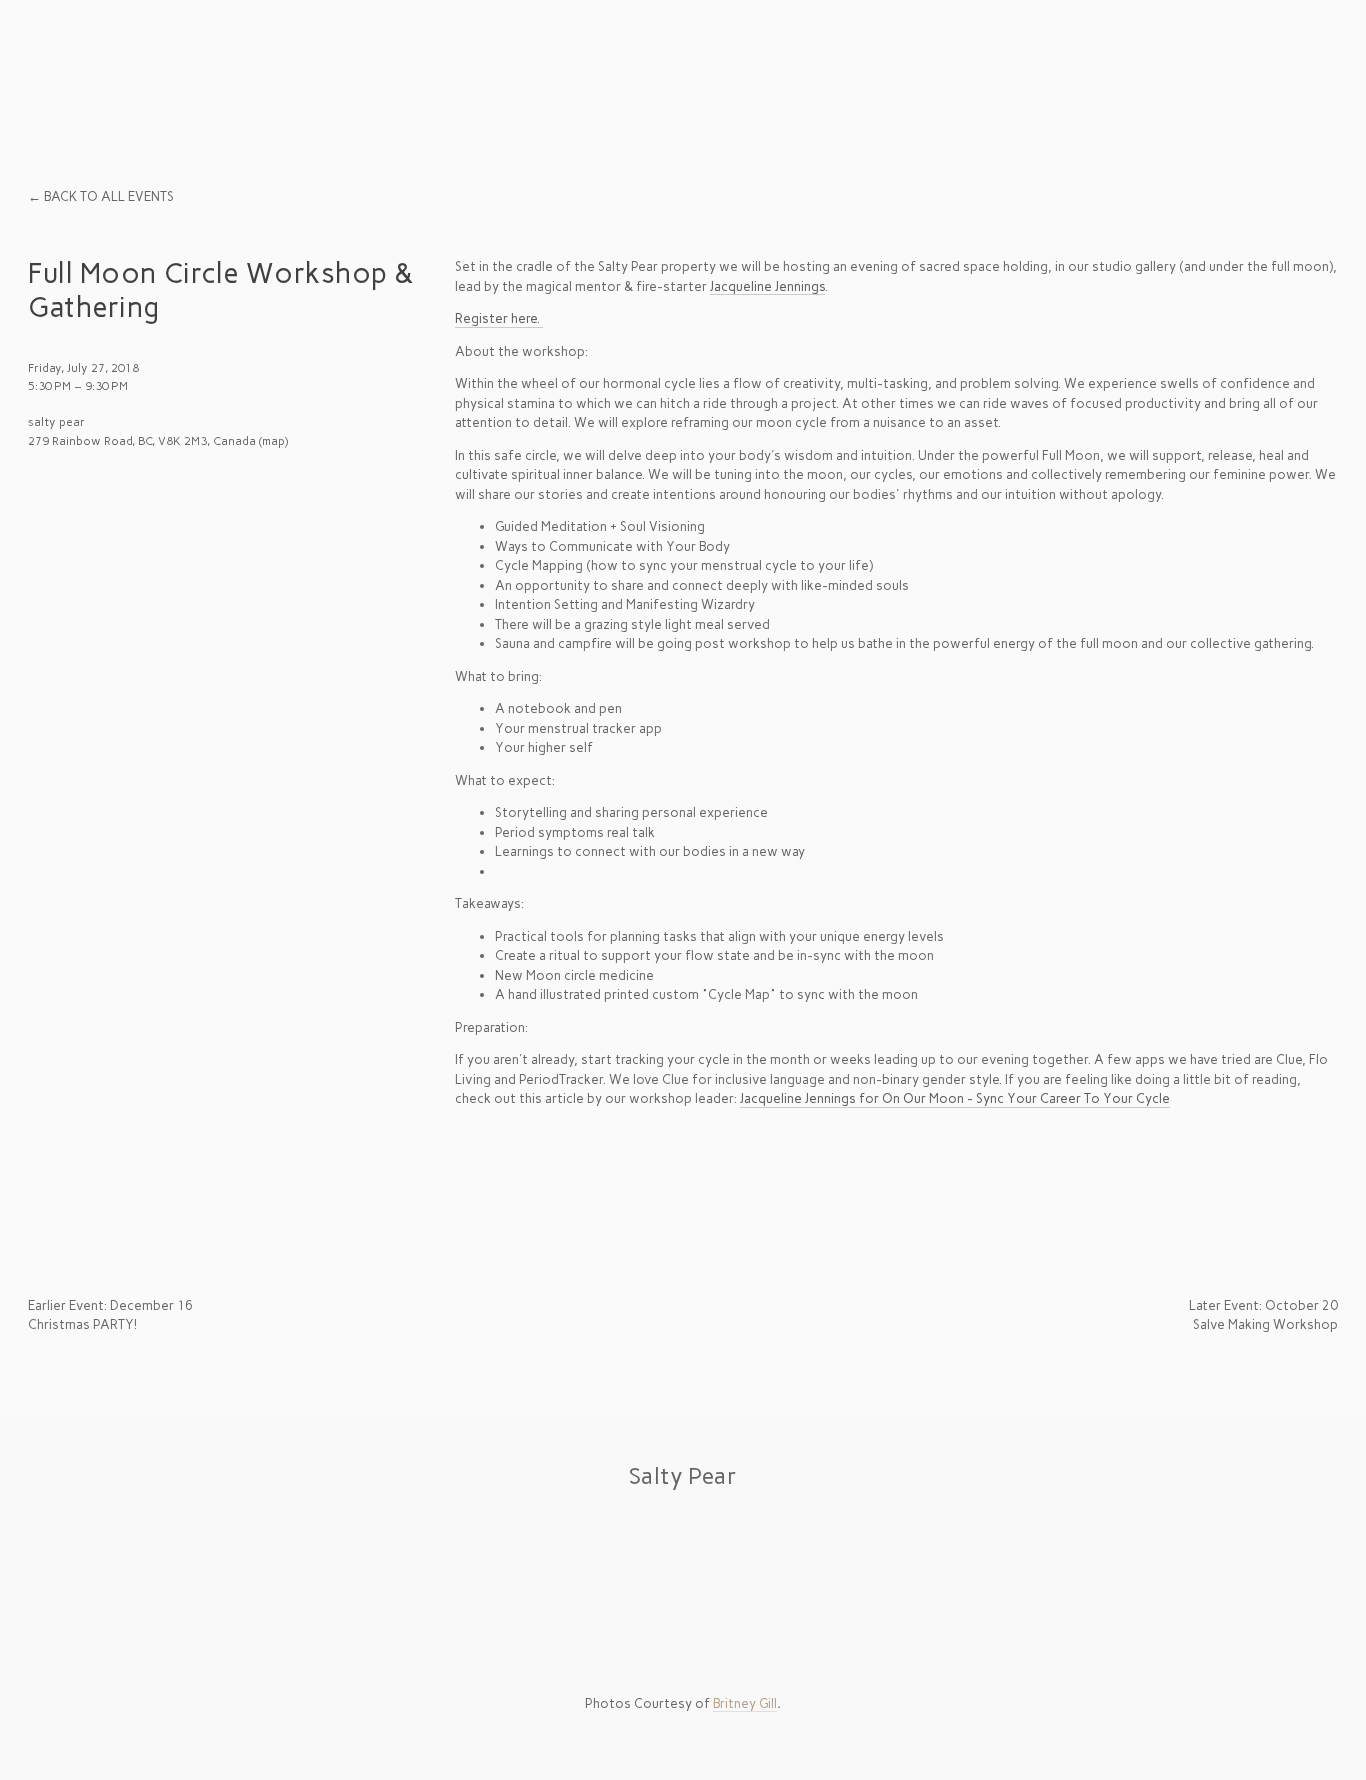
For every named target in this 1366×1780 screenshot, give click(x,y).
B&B (47, 63)
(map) (273, 441)
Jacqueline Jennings (767, 286)
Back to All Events (109, 196)
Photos (410, 63)
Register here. (499, 318)
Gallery (280, 63)
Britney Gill (745, 1703)
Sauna (156, 63)
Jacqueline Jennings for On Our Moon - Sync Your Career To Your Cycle (955, 1098)
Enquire (1292, 63)
